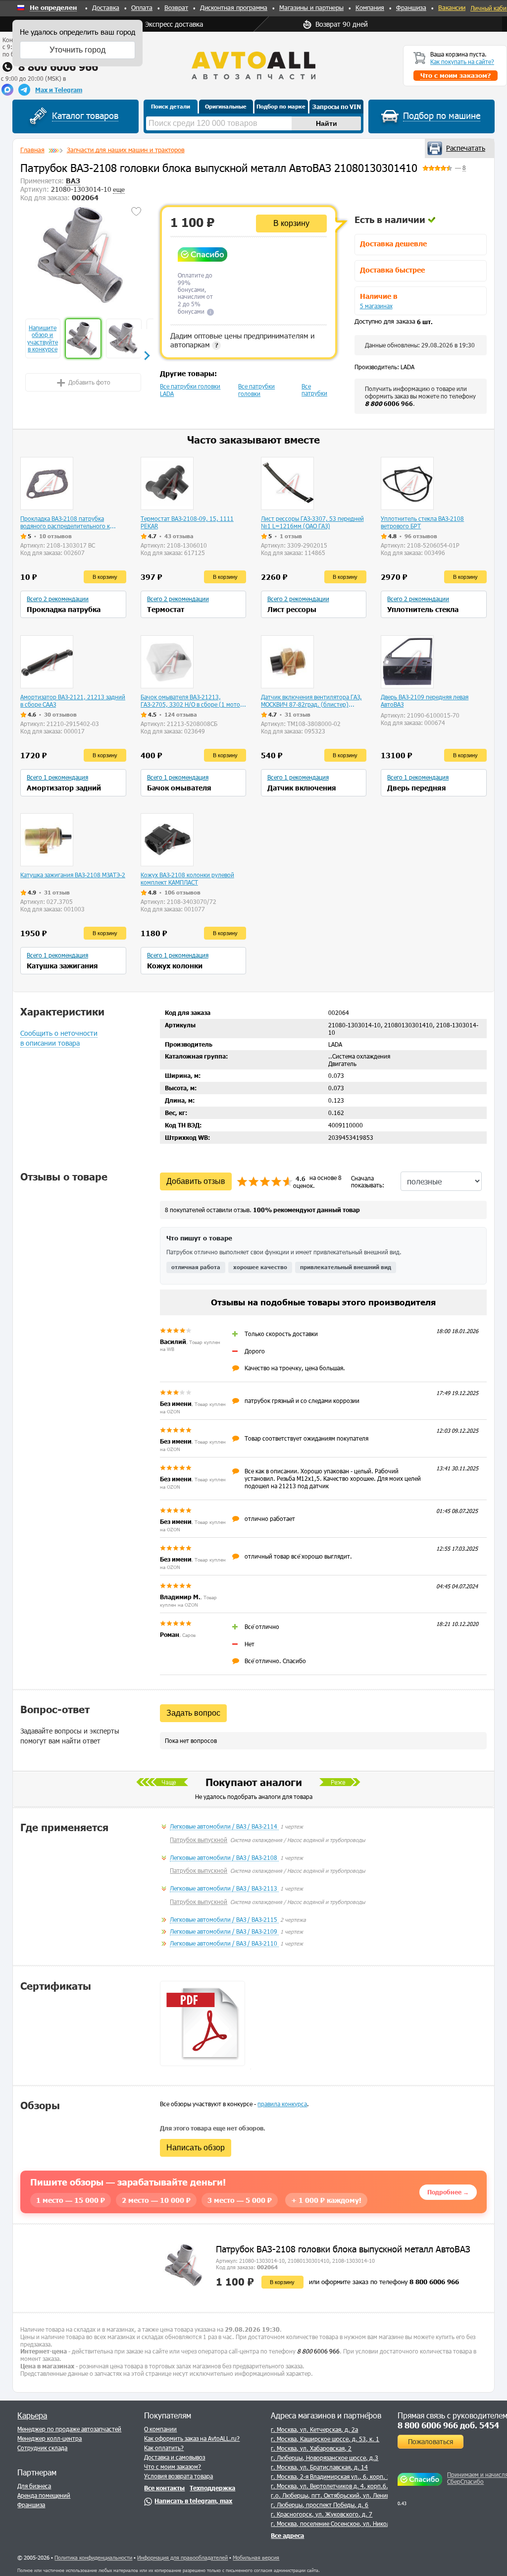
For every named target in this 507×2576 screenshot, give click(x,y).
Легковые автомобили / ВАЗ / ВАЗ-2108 (224, 1857)
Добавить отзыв (196, 1181)
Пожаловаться (431, 2441)
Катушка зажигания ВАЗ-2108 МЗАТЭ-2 (73, 875)
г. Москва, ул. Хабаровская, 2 (311, 2448)
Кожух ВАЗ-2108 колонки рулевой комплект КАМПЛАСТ (187, 878)
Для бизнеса (34, 2486)
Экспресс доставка (174, 24)
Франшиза (411, 7)
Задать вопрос (193, 1713)
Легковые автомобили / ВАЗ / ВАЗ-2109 (224, 1931)
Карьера (32, 2415)
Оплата (142, 7)
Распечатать (466, 148)
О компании (160, 2429)
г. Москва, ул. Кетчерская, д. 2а (314, 2429)
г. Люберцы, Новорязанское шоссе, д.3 (325, 2458)
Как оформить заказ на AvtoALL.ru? (192, 2438)
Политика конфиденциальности (93, 2557)
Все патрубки (314, 390)
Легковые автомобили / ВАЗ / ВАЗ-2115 (224, 1919)
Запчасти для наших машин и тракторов (126, 150)
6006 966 (389, 403)
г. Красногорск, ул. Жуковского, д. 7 (322, 2514)
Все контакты (164, 2488)
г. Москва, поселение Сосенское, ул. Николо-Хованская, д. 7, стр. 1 (364, 2523)
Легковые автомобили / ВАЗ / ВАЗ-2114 (224, 1826)
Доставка (106, 7)
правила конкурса (282, 2104)
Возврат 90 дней (342, 24)
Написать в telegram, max (193, 2501)
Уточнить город (77, 50)
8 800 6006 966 (58, 67)
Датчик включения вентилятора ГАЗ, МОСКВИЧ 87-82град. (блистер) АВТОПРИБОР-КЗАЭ (311, 701)
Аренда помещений (44, 2495)
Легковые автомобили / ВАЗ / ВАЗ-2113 (224, 1888)
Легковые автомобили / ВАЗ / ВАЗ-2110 (224, 1943)
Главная (32, 150)
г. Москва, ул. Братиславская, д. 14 (319, 2467)
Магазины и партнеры (311, 7)
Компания (370, 7)
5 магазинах (376, 306)
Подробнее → (448, 2192)
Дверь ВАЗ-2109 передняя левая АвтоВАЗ (425, 700)
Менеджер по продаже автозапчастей (69, 2429)
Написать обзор (196, 2148)
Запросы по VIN (337, 107)
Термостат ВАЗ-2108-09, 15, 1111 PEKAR (187, 522)
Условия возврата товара (178, 2476)
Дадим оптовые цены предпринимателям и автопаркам (242, 340)
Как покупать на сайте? (462, 61)
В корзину (291, 223)
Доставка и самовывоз (175, 2457)
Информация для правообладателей (182, 2557)
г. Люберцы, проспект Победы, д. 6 (320, 2505)
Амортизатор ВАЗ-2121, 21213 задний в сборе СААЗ (73, 700)
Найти (327, 123)
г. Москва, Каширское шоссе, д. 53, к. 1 (325, 2439)
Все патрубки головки (256, 390)
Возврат (176, 7)
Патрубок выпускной (199, 1840)
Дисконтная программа (234, 7)
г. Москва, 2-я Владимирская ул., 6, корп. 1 (330, 2476)
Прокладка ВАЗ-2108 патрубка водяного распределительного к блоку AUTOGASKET (65, 522)
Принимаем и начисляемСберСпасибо (476, 2478)
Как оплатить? (164, 2448)
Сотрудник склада (42, 2448)
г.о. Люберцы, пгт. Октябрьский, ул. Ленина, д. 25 (341, 2495)
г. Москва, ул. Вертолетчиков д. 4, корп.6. (330, 2486)
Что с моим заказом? (173, 2466)
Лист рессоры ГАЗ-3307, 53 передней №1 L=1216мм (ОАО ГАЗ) (312, 522)
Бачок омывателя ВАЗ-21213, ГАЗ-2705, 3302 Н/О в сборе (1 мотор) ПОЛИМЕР (193, 701)
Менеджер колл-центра (50, 2438)
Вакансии (452, 7)
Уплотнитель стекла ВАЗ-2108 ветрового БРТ (422, 522)
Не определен (53, 8)
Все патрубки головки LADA (190, 390)
